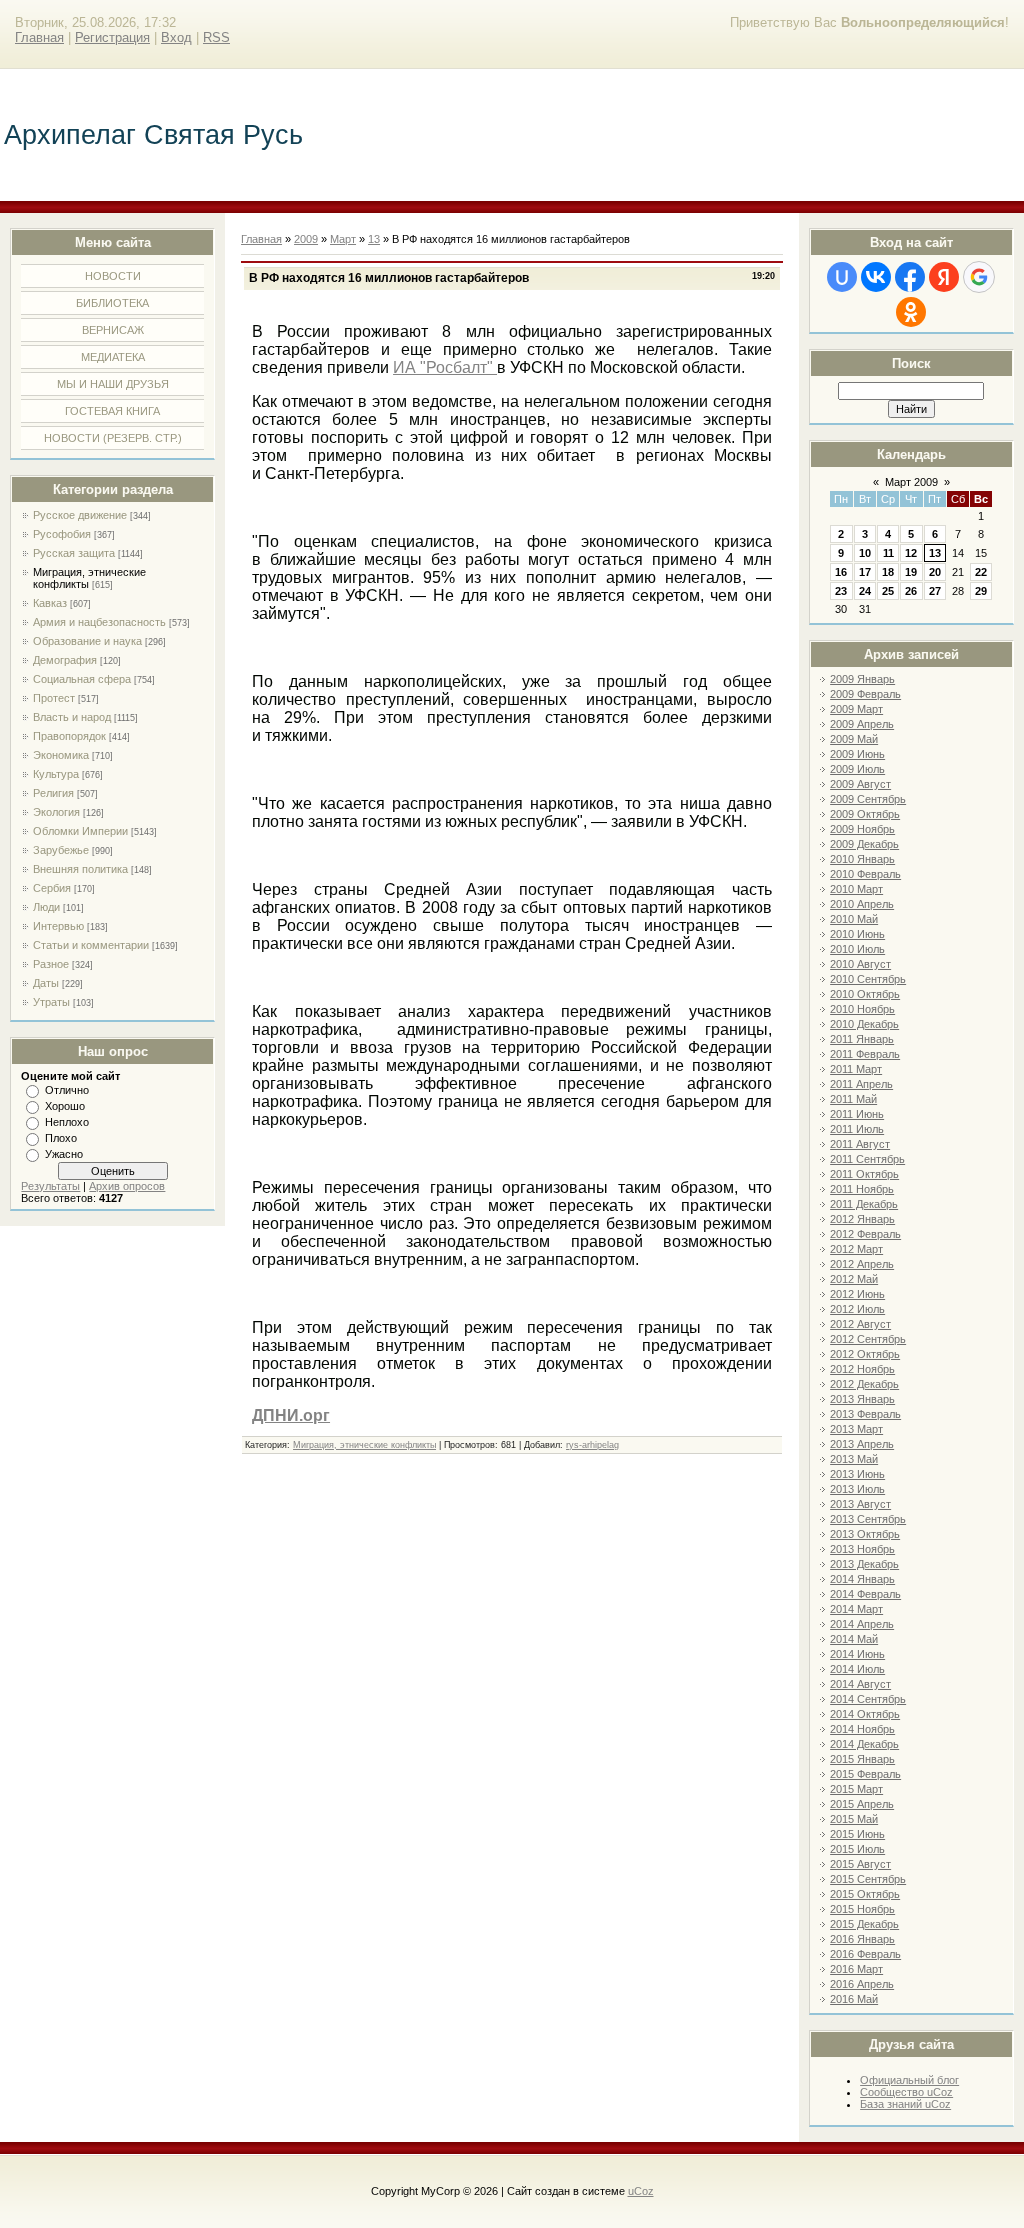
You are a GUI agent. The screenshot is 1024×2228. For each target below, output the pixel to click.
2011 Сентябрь (867, 1159)
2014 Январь (862, 1579)
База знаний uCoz (905, 2104)
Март (343, 239)
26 (911, 591)
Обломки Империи (80, 831)
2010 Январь (862, 859)
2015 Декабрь (864, 1924)
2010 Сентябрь (868, 979)
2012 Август (860, 1324)
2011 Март (856, 1069)
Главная (39, 37)
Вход (176, 37)
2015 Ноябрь (862, 1909)
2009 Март (856, 709)
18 (888, 572)
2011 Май (853, 1099)
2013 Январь (862, 1399)
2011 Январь (862, 1039)
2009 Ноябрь (862, 829)
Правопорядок (69, 736)
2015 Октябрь (865, 1894)
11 (888, 553)
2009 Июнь (857, 754)
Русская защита (74, 553)
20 (935, 572)
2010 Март (856, 889)
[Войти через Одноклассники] (911, 312)
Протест (54, 698)
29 (981, 591)
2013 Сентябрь (868, 1519)
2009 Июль (857, 769)
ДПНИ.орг (291, 1415)
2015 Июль (857, 1849)
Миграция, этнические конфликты (364, 1445)
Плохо (61, 1138)
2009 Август (860, 784)
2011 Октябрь (864, 1174)
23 (841, 591)
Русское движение (80, 515)
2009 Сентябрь (868, 799)
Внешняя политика (80, 869)
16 (841, 572)
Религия (53, 793)
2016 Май (854, 1999)
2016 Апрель (862, 1984)
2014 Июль (857, 1669)
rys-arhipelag (592, 1445)
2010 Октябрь (865, 994)
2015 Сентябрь (868, 1879)
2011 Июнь (857, 1114)
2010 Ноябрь (862, 1009)
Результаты (50, 1186)
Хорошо (65, 1106)
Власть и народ (72, 717)
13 (935, 553)
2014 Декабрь (864, 1744)
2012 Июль (857, 1309)
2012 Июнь (857, 1294)
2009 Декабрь (864, 844)
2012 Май (854, 1279)
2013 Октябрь (865, 1534)
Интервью (58, 926)
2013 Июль (857, 1489)
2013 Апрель (862, 1444)
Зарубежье (61, 850)
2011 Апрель (861, 1084)
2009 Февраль (865, 694)
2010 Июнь (857, 934)
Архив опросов (127, 1186)
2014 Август (860, 1684)
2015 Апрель (862, 1804)
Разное (51, 964)
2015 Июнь (857, 1834)
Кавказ (50, 603)
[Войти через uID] (842, 277)
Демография (65, 660)
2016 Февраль (865, 1954)
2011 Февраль (865, 1054)
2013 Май (854, 1459)
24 (865, 591)
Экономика (61, 755)
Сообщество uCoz (906, 2092)
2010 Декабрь (864, 1024)
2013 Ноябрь (862, 1549)
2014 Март (856, 1609)
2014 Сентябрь (868, 1699)
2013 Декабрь (864, 1564)
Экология (56, 812)
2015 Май (854, 1819)
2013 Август (860, 1504)
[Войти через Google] (979, 277)
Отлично (67, 1090)
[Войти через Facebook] (910, 277)
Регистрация (112, 37)
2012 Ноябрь (862, 1369)
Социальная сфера (82, 679)
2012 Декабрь (864, 1384)
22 (981, 572)
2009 (306, 239)
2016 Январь (862, 1939)
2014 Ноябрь (862, 1729)
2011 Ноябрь (862, 1189)
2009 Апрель (862, 724)
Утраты (51, 1002)
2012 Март (856, 1249)
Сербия (52, 888)
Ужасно (64, 1154)
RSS (216, 37)
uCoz (641, 2191)
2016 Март (856, 1969)
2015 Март (856, 1789)
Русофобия (62, 534)
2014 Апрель (862, 1624)
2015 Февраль (865, 1774)
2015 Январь (862, 1759)
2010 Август (860, 964)
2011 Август (860, 1144)
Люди (46, 907)
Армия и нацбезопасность (99, 622)
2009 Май (854, 739)
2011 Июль (857, 1129)
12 (911, 553)
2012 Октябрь (865, 1354)
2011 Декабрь (864, 1204)
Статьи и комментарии (91, 945)
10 (865, 553)
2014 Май (854, 1639)
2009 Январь (862, 679)
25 (888, 591)
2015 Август (860, 1864)
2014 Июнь (857, 1654)
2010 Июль (857, 949)
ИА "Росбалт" (445, 367)
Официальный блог (909, 2080)
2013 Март (856, 1429)
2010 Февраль (865, 874)
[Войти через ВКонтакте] (876, 277)
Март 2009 (911, 482)
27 (935, 591)
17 (865, 572)
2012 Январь (862, 1219)
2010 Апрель (862, 904)
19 (911, 572)
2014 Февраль (865, 1594)
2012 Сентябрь (868, 1339)
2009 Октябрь (865, 814)
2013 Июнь (857, 1474)
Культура (56, 774)
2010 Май (854, 919)
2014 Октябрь (865, 1714)
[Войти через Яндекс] (944, 277)
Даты (46, 983)
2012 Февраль (865, 1234)
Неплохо (67, 1122)
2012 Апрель (862, 1264)
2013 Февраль (865, 1414)
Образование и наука (87, 641)
